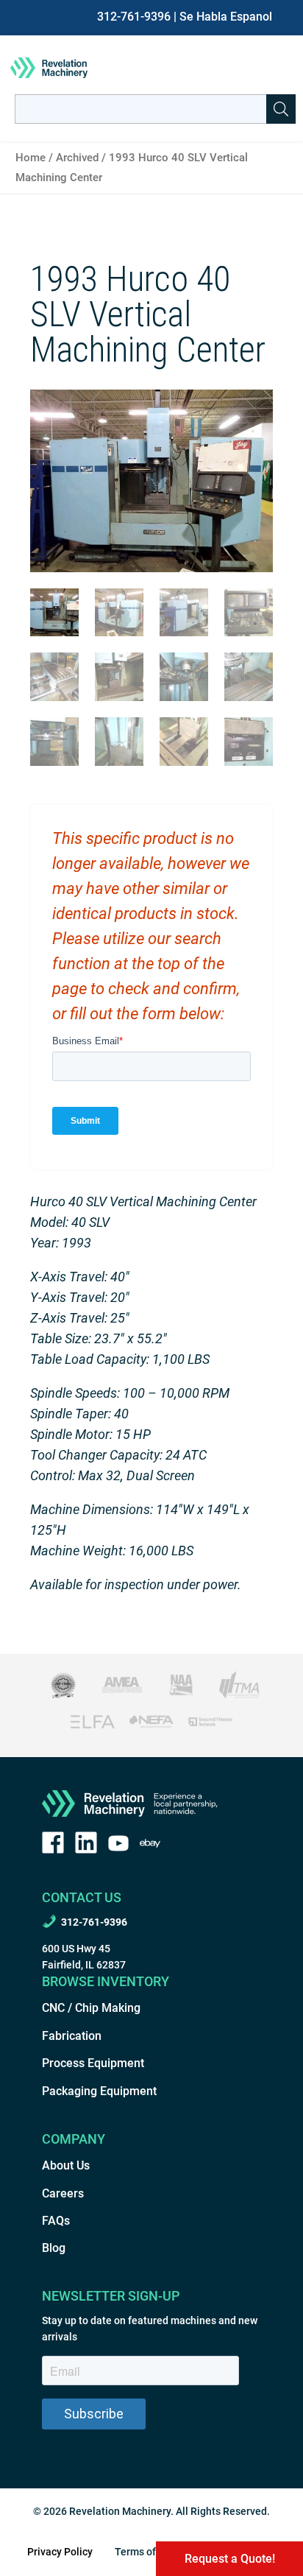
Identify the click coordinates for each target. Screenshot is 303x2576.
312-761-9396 (134, 17)
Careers (63, 2193)
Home (31, 158)
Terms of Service (154, 2552)
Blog (54, 2248)
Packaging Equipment (99, 2091)
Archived (77, 158)
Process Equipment (93, 2063)
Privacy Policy (60, 2552)
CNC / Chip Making (91, 2008)
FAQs (56, 2221)
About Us (66, 2165)
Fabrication (72, 2036)
